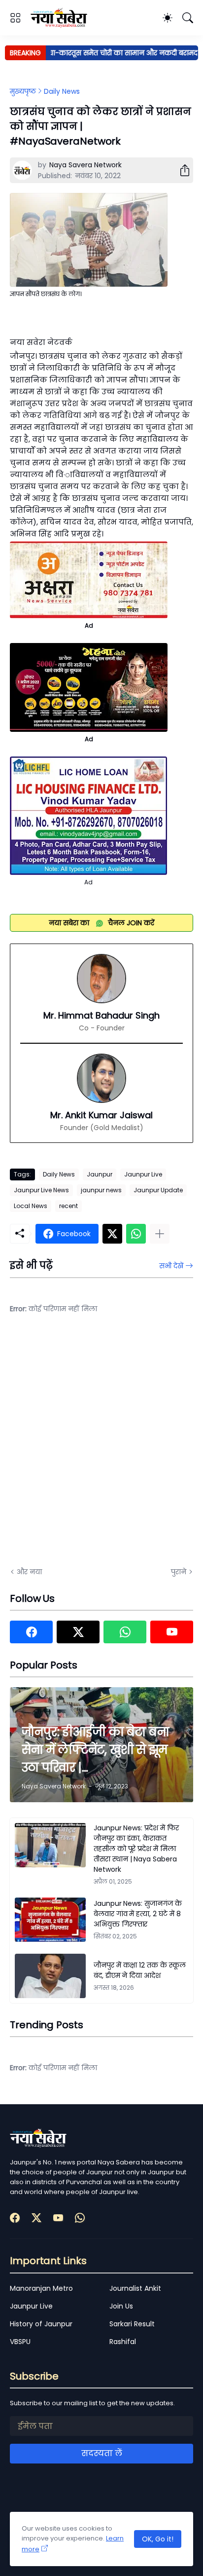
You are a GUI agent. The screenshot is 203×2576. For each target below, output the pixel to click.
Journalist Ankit (135, 2288)
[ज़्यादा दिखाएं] (160, 1234)
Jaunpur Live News (41, 1190)
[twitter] (78, 1632)
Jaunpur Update (158, 1190)
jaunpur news (101, 1190)
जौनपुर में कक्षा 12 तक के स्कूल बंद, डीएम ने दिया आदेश (140, 1970)
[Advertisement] (101, 1447)
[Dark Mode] (168, 18)
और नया (29, 1572)
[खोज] (188, 18)
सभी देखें (171, 1266)
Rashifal (123, 2342)
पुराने (179, 1572)
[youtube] (172, 1632)
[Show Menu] (15, 18)
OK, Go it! (158, 2539)
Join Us (121, 2306)
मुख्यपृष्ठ (23, 91)
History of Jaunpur (41, 2324)
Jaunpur (100, 1174)
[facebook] (31, 1632)
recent (68, 1206)
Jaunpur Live (143, 1174)
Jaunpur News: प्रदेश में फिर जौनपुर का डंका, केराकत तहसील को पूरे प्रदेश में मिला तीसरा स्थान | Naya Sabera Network (136, 1849)
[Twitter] (112, 1234)
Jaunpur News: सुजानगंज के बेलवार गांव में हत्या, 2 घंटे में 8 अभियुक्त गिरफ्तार (138, 1914)
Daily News (62, 91)
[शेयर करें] (181, 170)
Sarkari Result (132, 2324)
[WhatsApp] (136, 1234)
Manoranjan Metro (41, 2288)
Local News (31, 1206)
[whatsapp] (125, 1632)
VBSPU (20, 2342)
